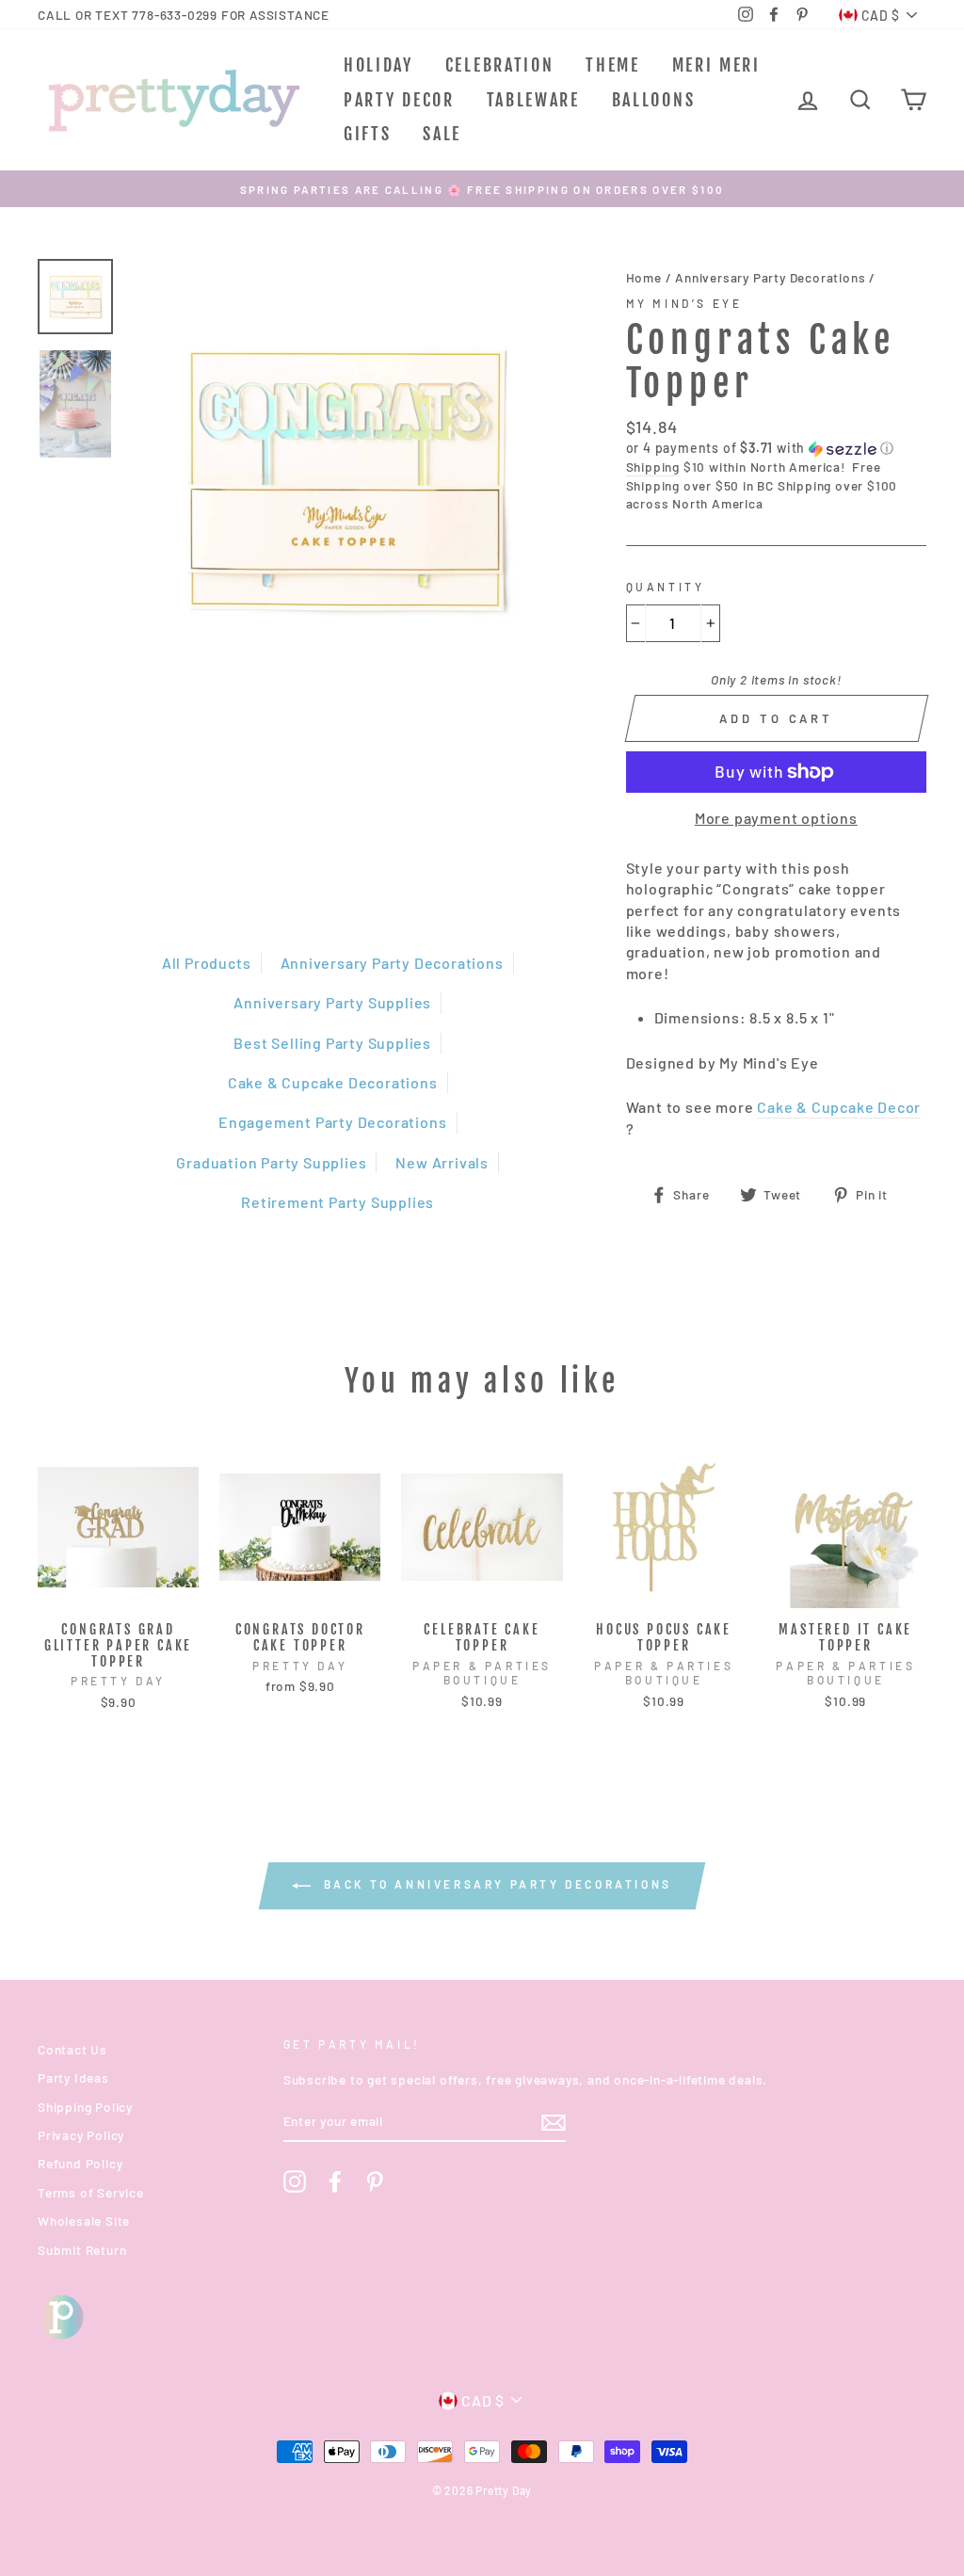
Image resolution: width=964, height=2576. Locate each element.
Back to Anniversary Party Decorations (495, 1884)
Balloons (654, 100)
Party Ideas (73, 2077)
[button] (776, 449)
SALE (442, 134)
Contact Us (72, 2049)
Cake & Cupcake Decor (839, 1107)
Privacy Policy (81, 2135)
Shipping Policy (85, 2107)
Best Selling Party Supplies (332, 1043)
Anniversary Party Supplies (332, 1002)
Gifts (368, 134)
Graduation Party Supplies (271, 1162)
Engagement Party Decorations (332, 1122)
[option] (482, 189)
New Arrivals (442, 1162)
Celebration (500, 65)
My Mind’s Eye (684, 303)
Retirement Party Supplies (337, 1202)
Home (644, 277)
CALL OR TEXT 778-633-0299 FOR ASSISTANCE (184, 15)
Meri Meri (716, 65)
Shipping (653, 467)
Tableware (533, 100)
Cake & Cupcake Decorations (333, 1082)
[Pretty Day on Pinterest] (375, 2182)
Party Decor (399, 100)
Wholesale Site (84, 2221)
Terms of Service (91, 2192)
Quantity (666, 587)
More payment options (776, 818)
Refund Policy (80, 2163)
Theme (613, 65)
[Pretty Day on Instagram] (295, 2182)
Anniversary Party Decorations (392, 963)
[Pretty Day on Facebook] (335, 2182)
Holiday (378, 65)
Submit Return (82, 2250)
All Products (207, 963)
